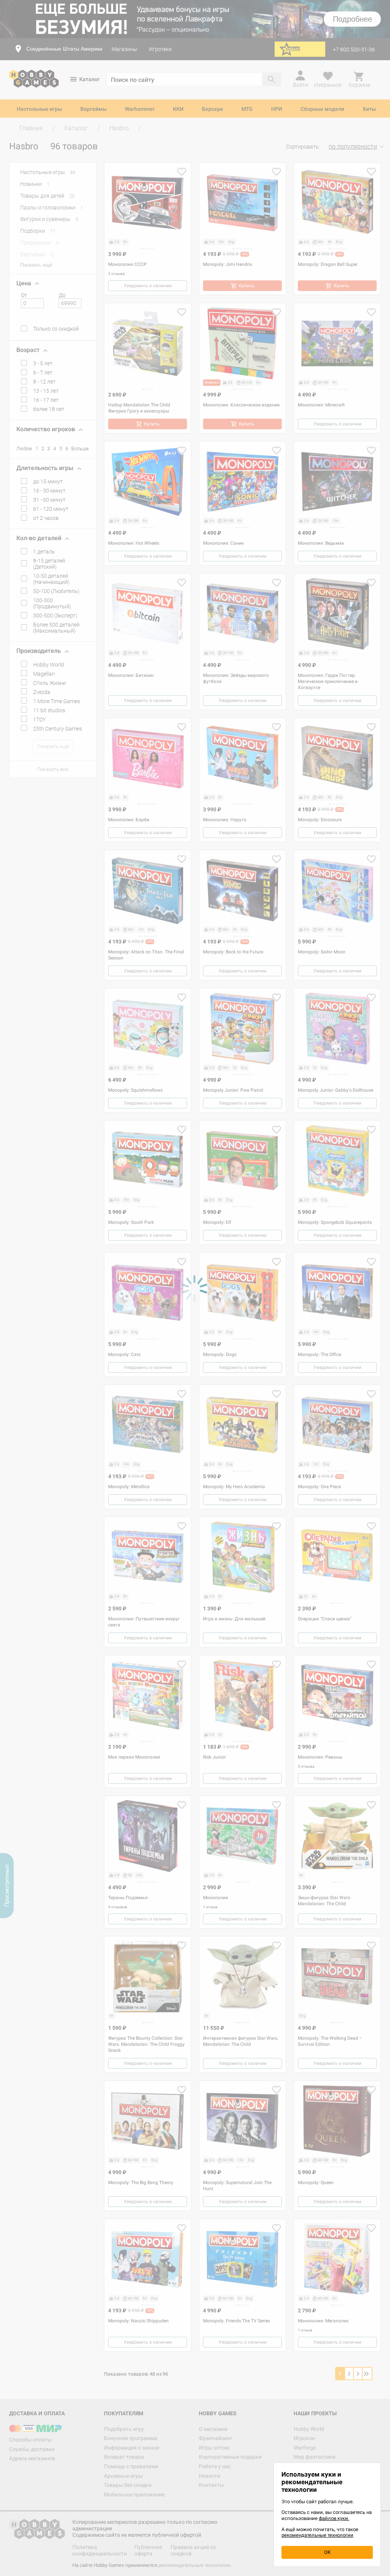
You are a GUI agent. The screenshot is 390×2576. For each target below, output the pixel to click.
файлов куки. (334, 2518)
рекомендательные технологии (317, 2535)
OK (327, 2552)
